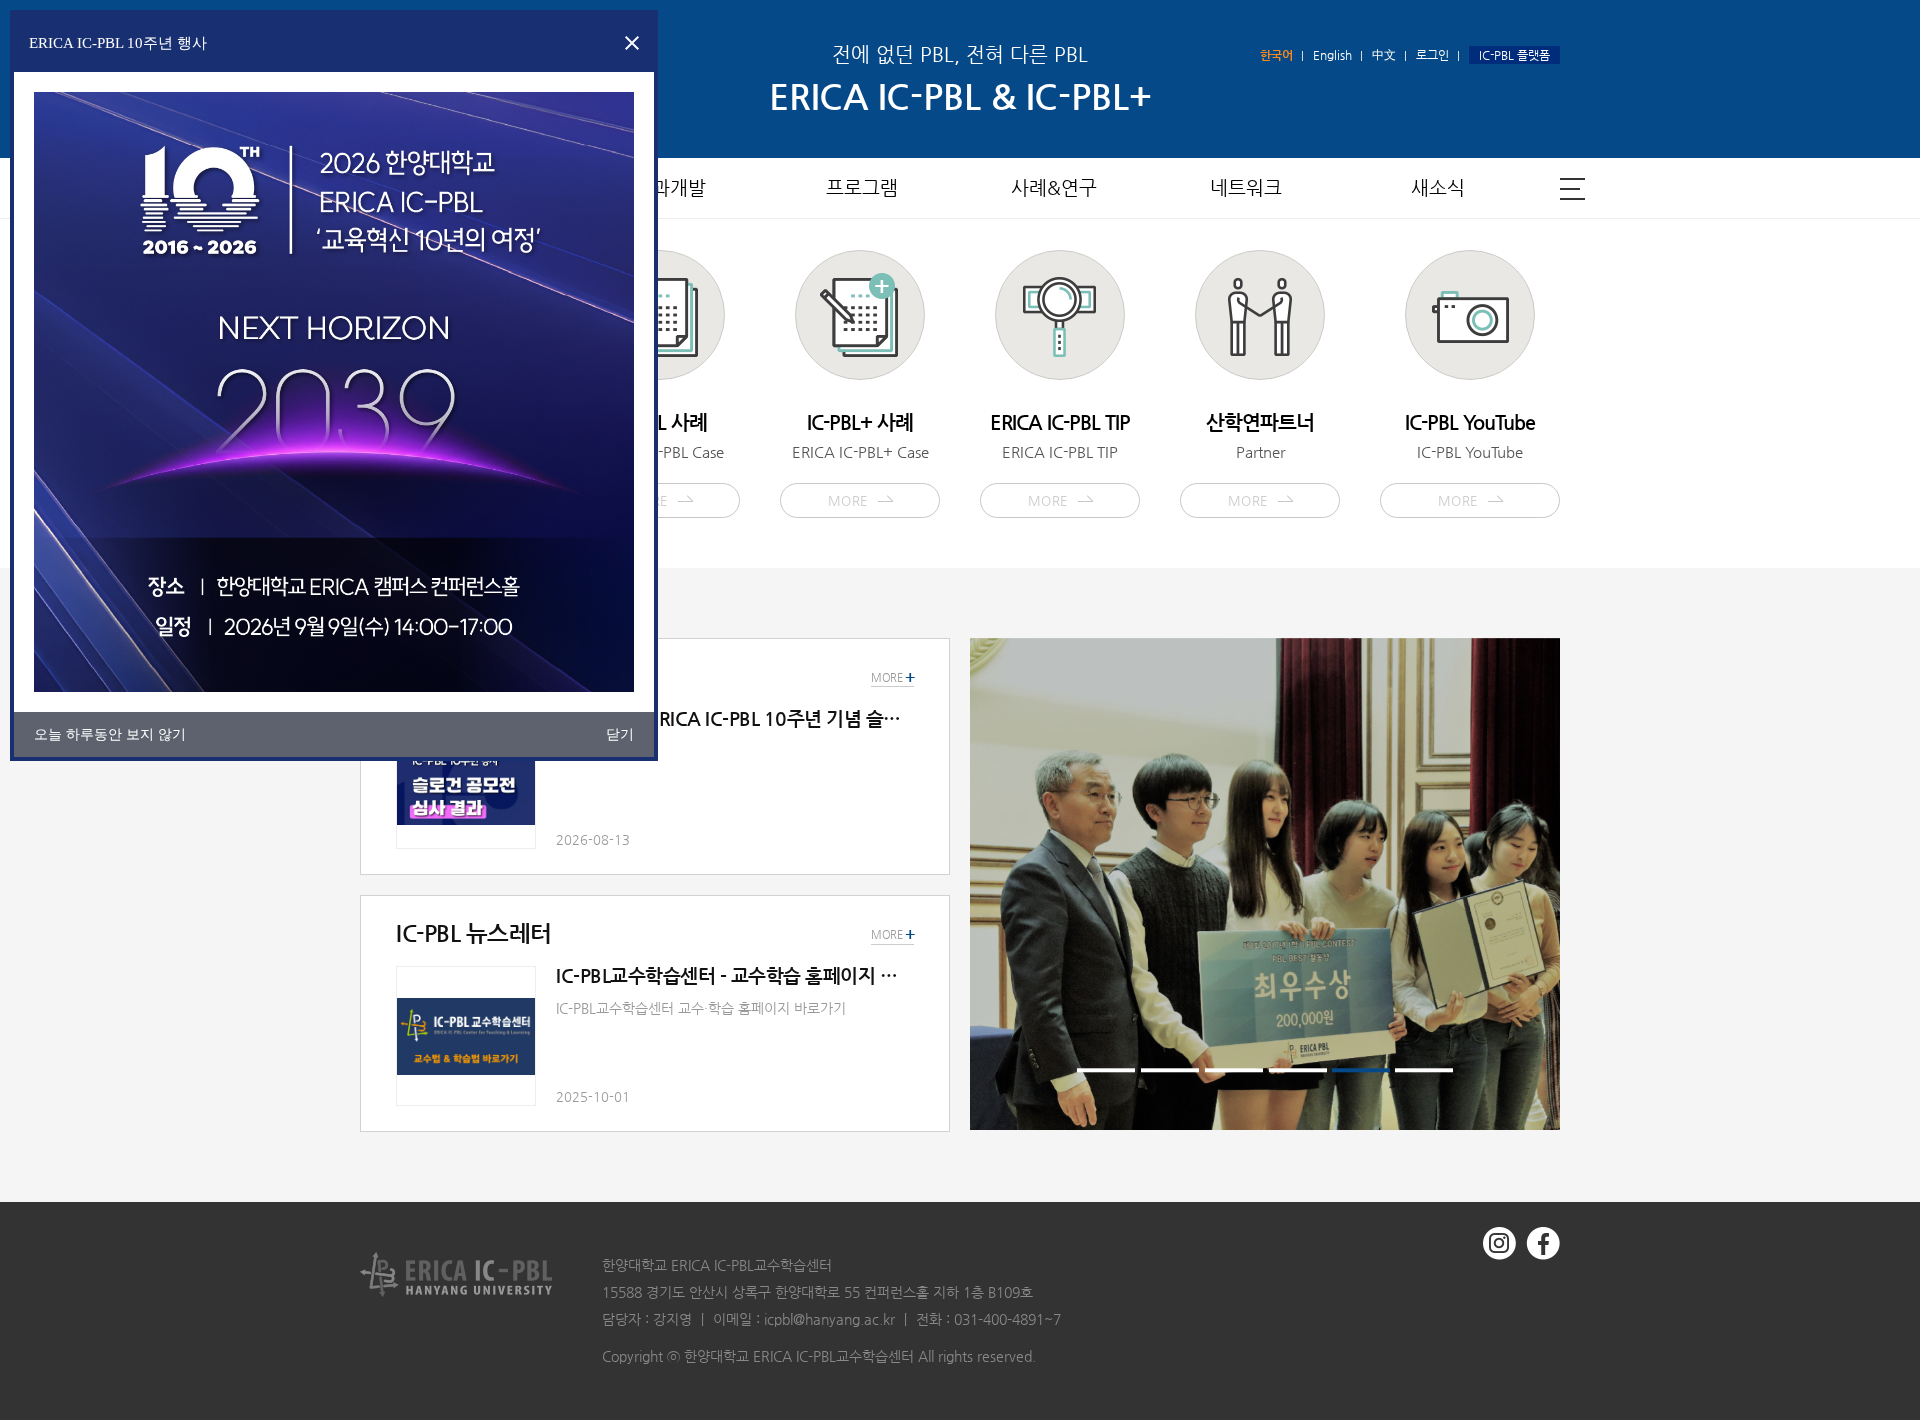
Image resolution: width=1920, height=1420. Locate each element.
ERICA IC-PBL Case (660, 459)
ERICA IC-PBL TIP (1060, 459)
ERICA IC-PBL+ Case (860, 459)
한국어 (1276, 55)
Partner (1260, 459)
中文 (1384, 55)
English (1332, 55)
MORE (892, 935)
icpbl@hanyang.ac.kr (829, 1319)
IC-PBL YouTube (1470, 459)
